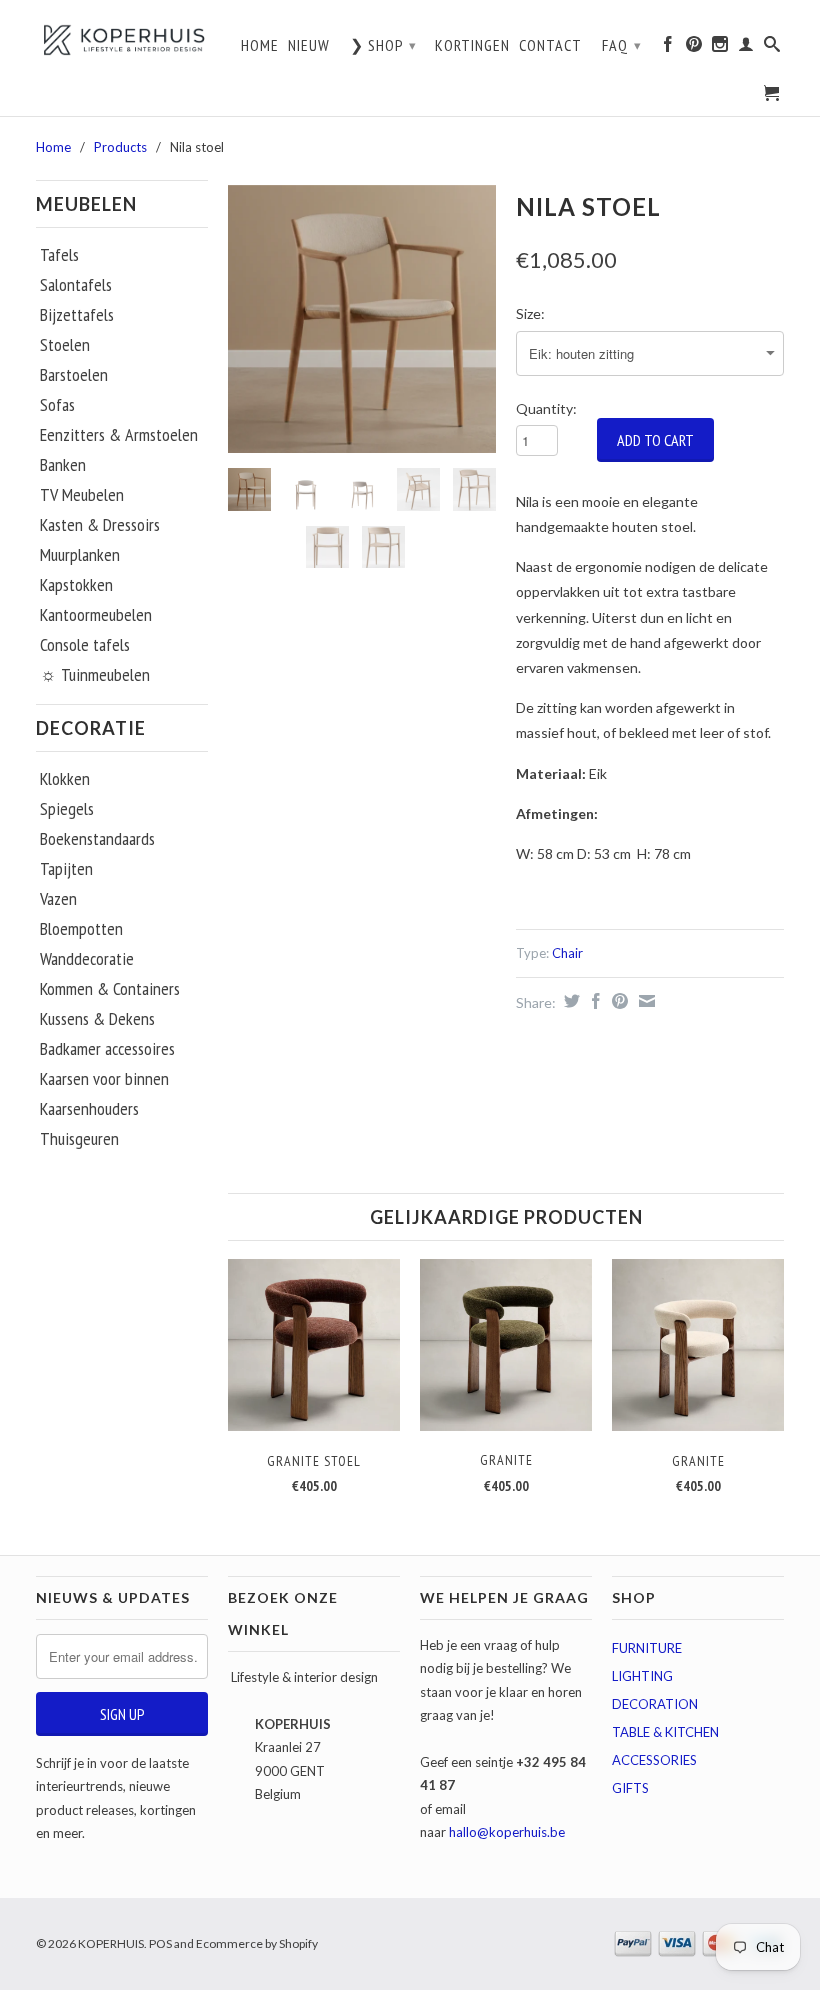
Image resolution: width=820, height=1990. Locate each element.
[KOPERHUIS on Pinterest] (694, 49)
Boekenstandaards (97, 839)
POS (160, 1943)
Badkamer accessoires (107, 1049)
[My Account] (746, 49)
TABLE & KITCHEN (665, 1732)
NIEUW (309, 45)
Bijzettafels (77, 315)
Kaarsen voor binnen (104, 1079)
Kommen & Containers (110, 989)
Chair (567, 953)
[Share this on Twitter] (569, 1001)
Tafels (59, 255)
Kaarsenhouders (89, 1109)
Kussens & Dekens (97, 1019)
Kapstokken (76, 585)
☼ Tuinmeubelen (95, 675)
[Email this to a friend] (644, 1001)
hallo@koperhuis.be (507, 1832)
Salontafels (76, 285)
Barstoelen (74, 375)
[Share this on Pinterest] (617, 1001)
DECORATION (655, 1704)
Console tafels (85, 645)
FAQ (622, 45)
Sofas (57, 405)
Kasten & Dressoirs (100, 525)
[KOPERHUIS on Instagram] (720, 49)
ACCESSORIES (654, 1760)
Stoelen (65, 345)
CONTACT (550, 45)
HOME (260, 45)
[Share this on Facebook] (593, 1001)
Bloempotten (81, 929)
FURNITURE (647, 1648)
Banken (63, 465)
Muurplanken (80, 555)
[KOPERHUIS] (122, 39)
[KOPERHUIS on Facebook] (668, 49)
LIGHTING (642, 1676)
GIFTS (630, 1788)
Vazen (58, 899)
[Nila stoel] (362, 319)
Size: (530, 313)
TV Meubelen (82, 495)
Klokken (65, 779)
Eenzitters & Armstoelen (119, 435)
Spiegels (67, 809)
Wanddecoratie (87, 959)
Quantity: (546, 408)
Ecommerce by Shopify (257, 1943)
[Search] (772, 49)
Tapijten (66, 869)
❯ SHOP (383, 45)
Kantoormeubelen (96, 615)
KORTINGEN (472, 45)
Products (120, 147)
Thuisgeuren (79, 1139)
